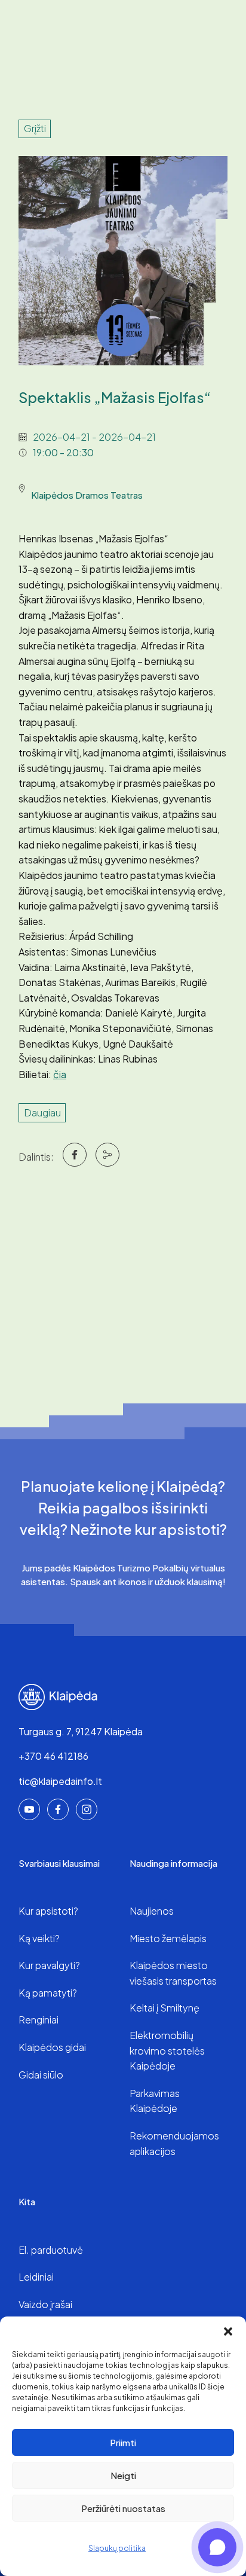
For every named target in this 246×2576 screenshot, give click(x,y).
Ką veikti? (39, 1938)
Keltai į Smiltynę (164, 2008)
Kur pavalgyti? (49, 1965)
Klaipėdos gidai (52, 2047)
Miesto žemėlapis (168, 1938)
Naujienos (152, 1911)
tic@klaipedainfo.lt (60, 1781)
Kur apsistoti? (48, 1911)
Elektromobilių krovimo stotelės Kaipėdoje (167, 2050)
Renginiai (39, 2020)
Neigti (123, 2475)
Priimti (123, 2442)
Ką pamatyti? (48, 1993)
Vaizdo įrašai (45, 2304)
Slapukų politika (117, 2548)
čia (60, 1074)
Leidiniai (36, 2277)
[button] (228, 2331)
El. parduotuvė (51, 2250)
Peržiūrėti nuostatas (123, 2508)
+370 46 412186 (53, 1756)
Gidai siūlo (41, 2075)
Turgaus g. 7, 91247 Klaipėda (81, 1731)
